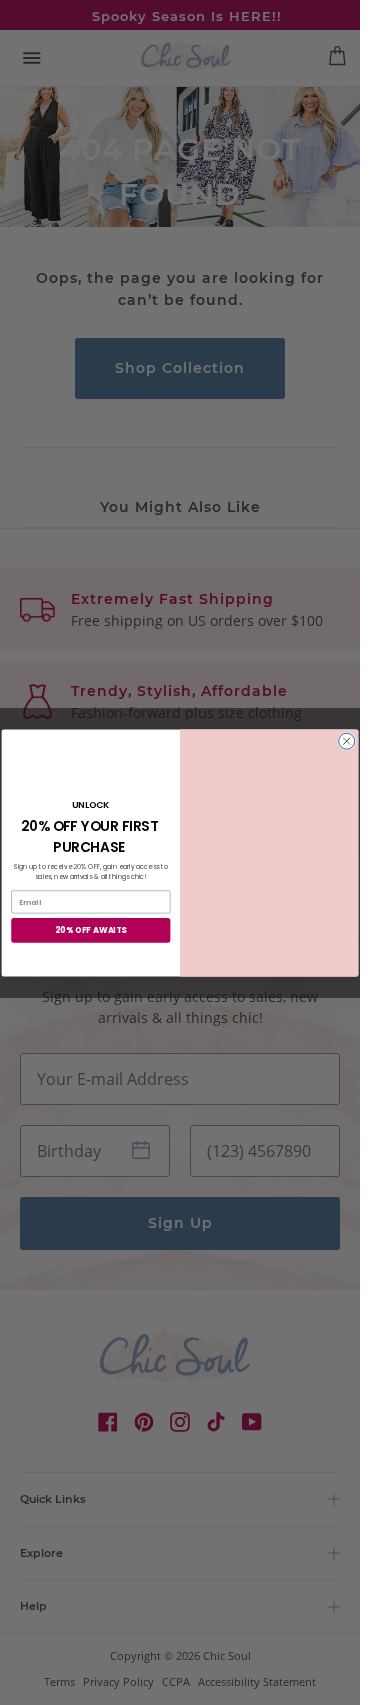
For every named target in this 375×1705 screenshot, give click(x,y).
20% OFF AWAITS (90, 929)
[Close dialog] (347, 741)
